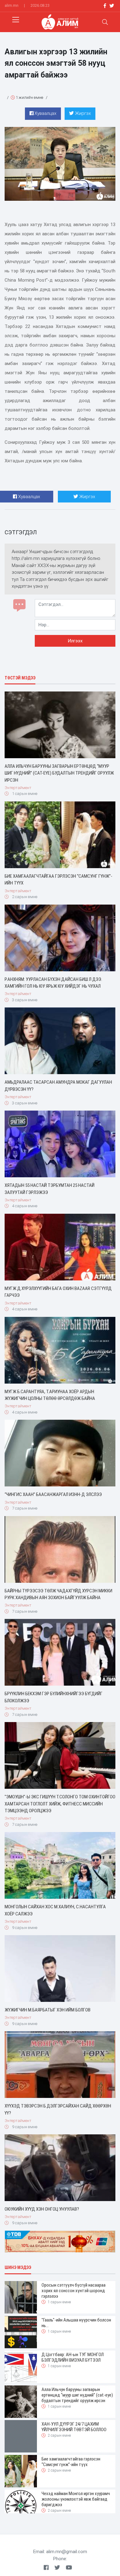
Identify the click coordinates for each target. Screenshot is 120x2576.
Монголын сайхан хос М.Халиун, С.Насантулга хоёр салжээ (55, 1910)
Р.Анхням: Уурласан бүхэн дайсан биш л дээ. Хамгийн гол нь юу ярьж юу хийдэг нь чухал (53, 983)
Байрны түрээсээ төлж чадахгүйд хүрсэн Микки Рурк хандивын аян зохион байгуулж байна (58, 1594)
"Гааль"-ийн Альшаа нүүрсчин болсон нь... (76, 2323)
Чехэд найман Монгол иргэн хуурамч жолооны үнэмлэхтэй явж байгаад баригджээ (76, 2499)
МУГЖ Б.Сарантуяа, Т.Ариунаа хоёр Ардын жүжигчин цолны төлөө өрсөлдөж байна (50, 1395)
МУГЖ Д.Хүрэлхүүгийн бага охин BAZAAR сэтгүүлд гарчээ (58, 1292)
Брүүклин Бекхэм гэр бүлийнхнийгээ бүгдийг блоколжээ (54, 1697)
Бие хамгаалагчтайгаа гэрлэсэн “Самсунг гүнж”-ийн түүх (58, 880)
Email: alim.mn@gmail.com (60, 2552)
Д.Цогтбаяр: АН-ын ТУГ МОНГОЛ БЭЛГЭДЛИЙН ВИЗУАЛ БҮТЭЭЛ (73, 2357)
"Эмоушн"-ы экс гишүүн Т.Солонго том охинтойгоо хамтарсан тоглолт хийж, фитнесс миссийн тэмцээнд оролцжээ (60, 1804)
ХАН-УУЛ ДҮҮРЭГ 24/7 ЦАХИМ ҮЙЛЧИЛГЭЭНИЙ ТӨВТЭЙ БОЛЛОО (74, 2427)
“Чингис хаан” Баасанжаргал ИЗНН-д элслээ (53, 1494)
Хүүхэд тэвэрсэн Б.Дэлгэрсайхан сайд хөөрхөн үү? (58, 2110)
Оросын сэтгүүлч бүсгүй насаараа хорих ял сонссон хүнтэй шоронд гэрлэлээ (74, 2291)
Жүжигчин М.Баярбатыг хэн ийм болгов (48, 2010)
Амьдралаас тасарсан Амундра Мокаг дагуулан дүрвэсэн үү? (58, 1086)
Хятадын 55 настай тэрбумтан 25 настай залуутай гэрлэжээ (50, 1189)
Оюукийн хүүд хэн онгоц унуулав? (42, 2209)
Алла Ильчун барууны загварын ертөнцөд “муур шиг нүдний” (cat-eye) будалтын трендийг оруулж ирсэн (59, 773)
